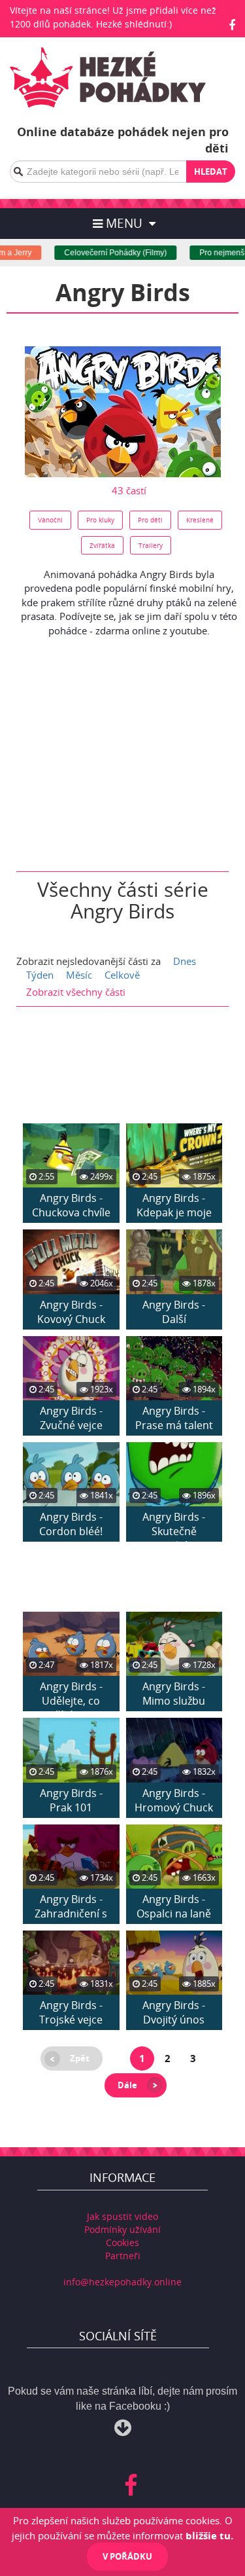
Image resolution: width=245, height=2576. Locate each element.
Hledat (211, 172)
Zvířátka (102, 545)
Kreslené (200, 520)
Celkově (122, 975)
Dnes (185, 961)
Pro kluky (100, 520)
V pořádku (127, 2556)
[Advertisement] (123, 748)
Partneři (123, 2256)
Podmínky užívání (122, 2229)
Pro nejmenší (212, 253)
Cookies (122, 2242)
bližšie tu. (209, 2535)
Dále (127, 2085)
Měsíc (79, 975)
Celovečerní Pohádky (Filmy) (104, 253)
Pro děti (150, 520)
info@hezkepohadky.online (122, 2282)
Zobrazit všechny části (76, 992)
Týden (40, 975)
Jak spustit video (122, 2216)
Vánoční (50, 520)
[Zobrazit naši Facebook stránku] (232, 25)
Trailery (151, 545)
